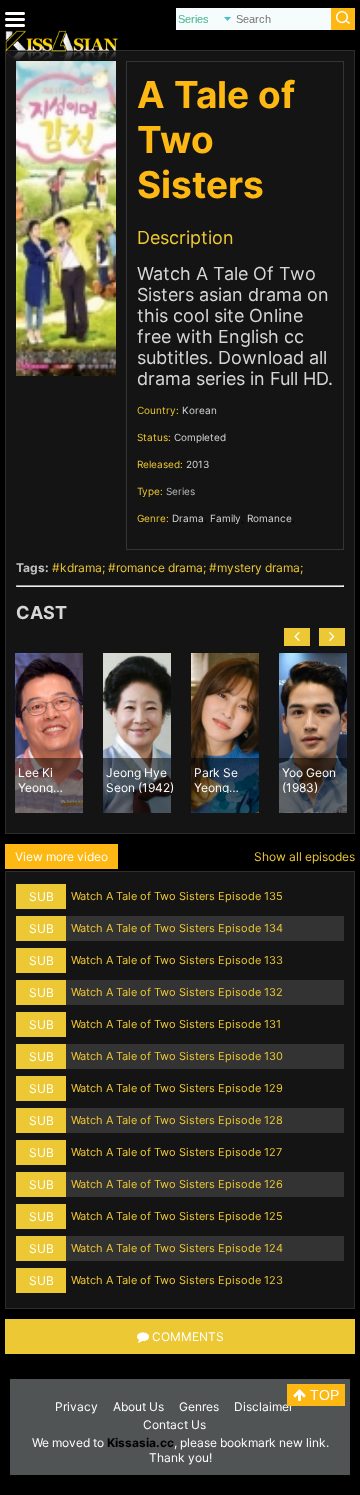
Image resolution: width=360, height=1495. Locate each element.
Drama (188, 518)
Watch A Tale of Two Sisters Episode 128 (177, 1120)
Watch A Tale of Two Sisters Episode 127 (176, 1152)
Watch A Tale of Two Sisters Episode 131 (176, 1024)
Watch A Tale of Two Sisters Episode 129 (177, 1088)
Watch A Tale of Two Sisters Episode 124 (177, 1248)
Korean (199, 410)
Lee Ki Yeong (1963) (36, 779)
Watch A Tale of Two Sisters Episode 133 (177, 960)
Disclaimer (263, 1406)
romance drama (159, 567)
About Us (138, 1406)
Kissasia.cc (140, 1442)
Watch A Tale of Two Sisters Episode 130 (177, 1056)
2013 (197, 464)
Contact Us (174, 1424)
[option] (49, 733)
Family (225, 518)
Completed (200, 437)
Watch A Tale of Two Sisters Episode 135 (177, 896)
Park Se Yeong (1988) (216, 779)
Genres (199, 1406)
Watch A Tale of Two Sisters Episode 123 (177, 1280)
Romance (269, 518)
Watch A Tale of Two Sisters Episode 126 (177, 1184)
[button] (297, 637)
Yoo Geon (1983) (309, 779)
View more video (61, 856)
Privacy (76, 1406)
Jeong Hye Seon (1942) (140, 779)
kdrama (81, 567)
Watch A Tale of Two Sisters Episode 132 (177, 992)
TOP (322, 1395)
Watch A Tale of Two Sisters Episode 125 (177, 1216)
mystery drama (258, 567)
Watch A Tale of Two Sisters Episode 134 (177, 928)
